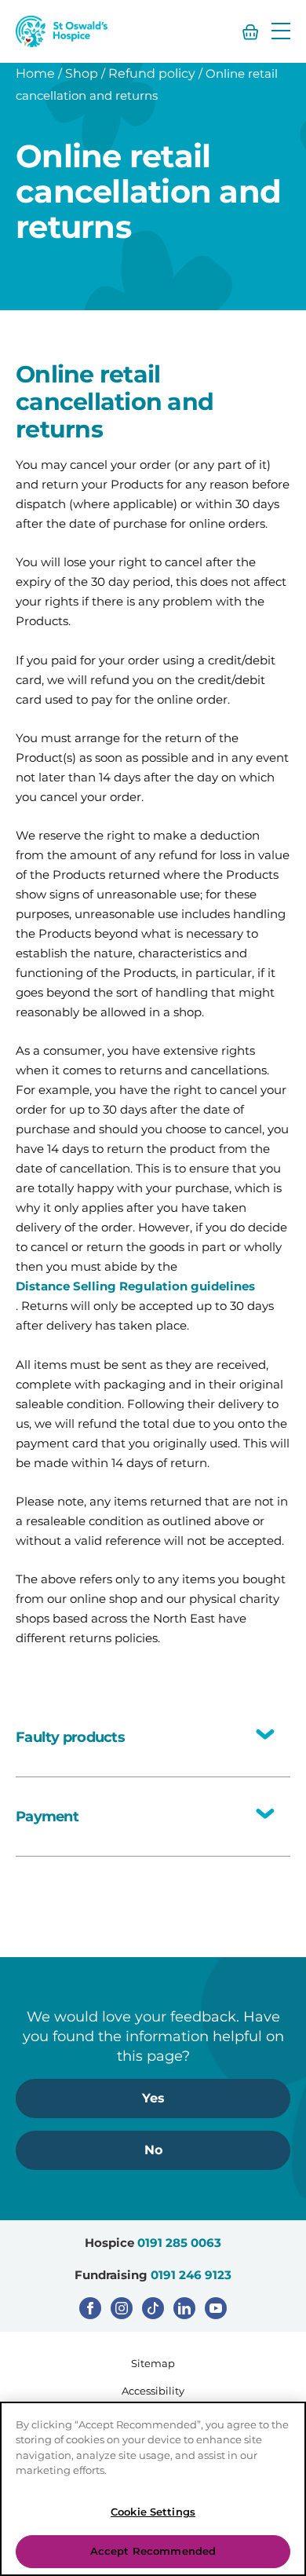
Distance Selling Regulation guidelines (135, 1286)
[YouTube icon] (216, 2308)
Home (35, 73)
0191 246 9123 (191, 2275)
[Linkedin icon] (184, 2308)
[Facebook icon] (90, 2308)
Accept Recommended (153, 2551)
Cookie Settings (153, 2512)
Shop (82, 73)
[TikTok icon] (153, 2308)
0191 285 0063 (179, 2243)
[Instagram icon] (122, 2308)
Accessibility (153, 2391)
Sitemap (153, 2363)
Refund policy (152, 73)
